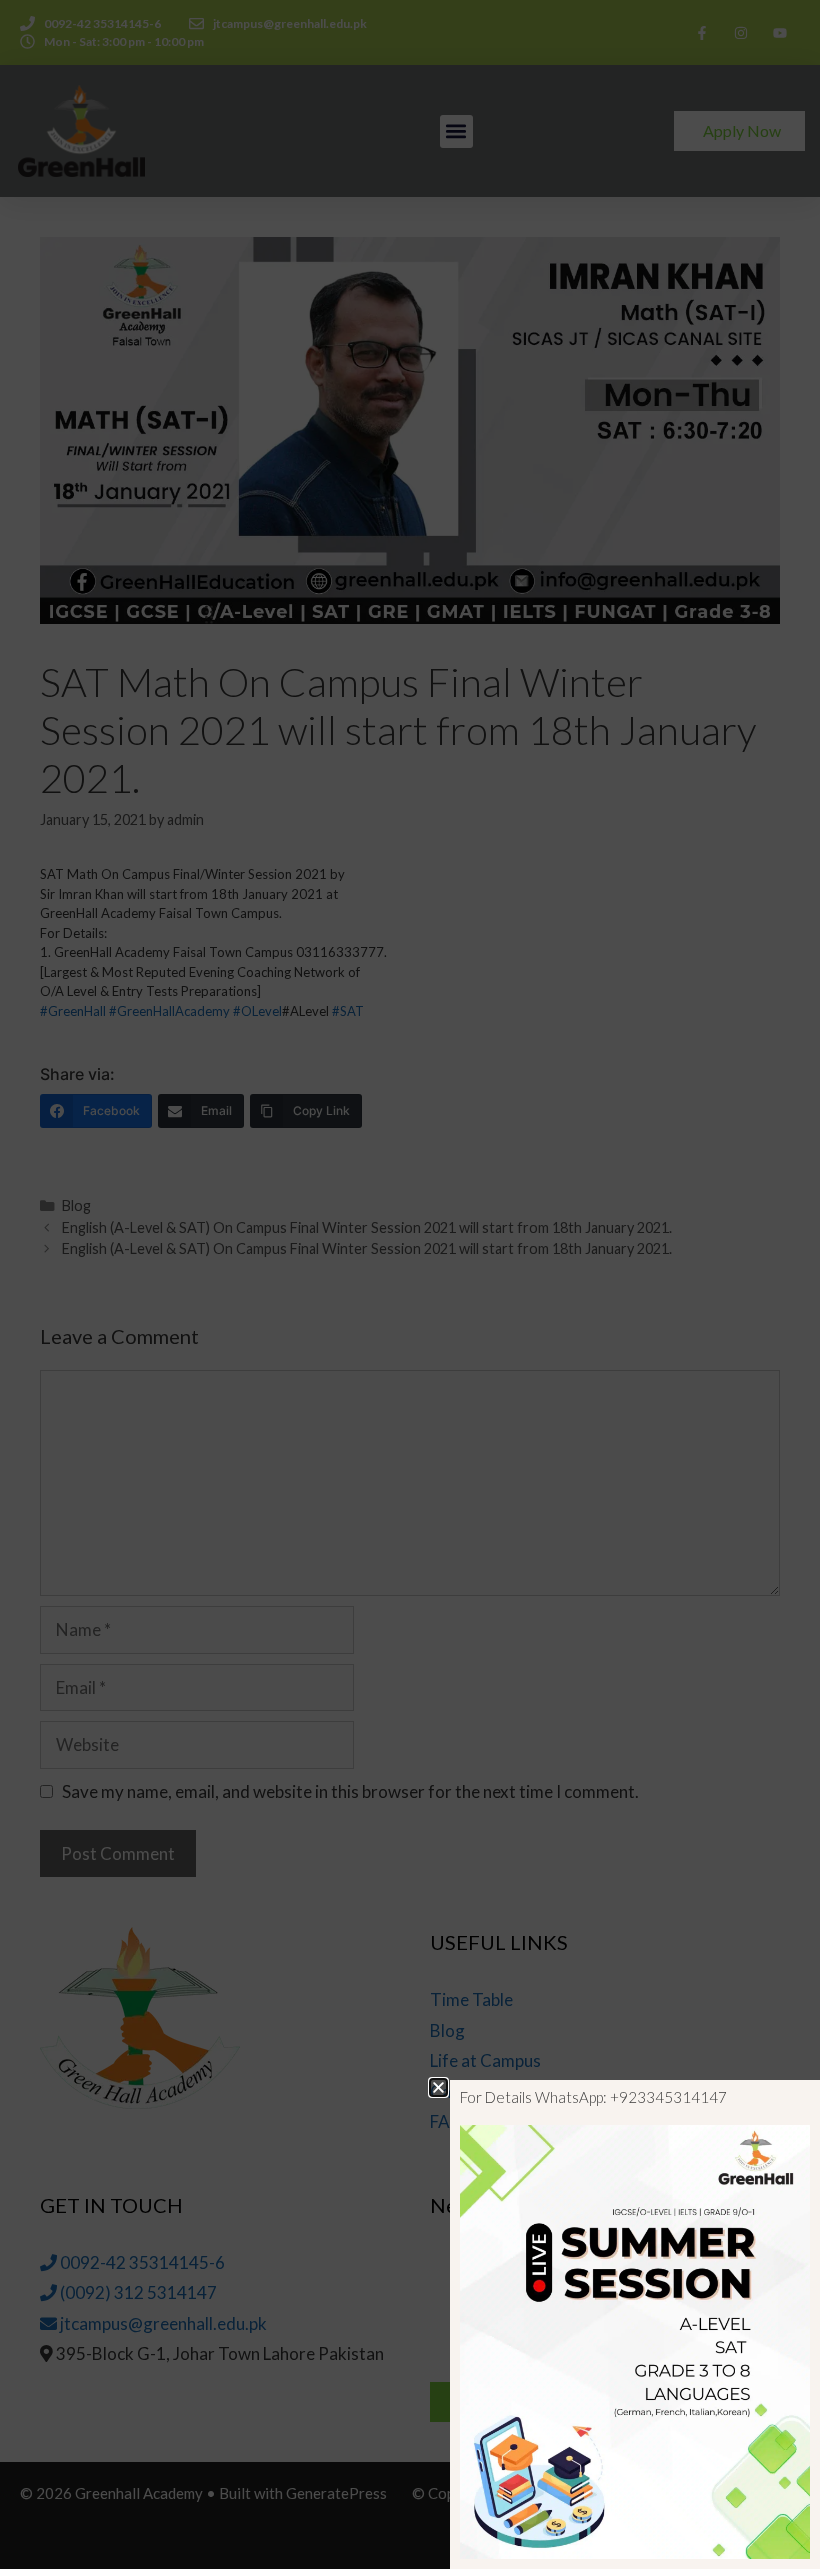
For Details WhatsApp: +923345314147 (593, 2097)
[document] (410, 1284)
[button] (438, 2087)
